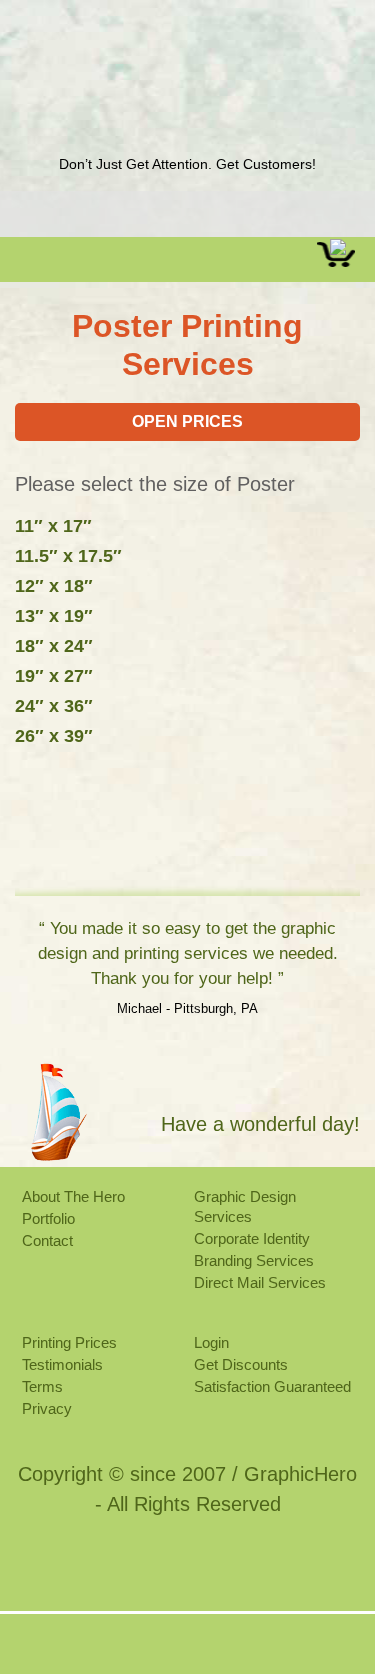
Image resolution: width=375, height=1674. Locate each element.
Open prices (187, 421)
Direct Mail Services (260, 1282)
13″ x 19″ (54, 616)
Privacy (47, 1408)
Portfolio (48, 1218)
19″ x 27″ (54, 676)
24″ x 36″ (54, 706)
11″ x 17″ (53, 526)
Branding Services (254, 1260)
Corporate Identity (252, 1238)
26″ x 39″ (54, 736)
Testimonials (62, 1364)
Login (211, 1342)
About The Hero (73, 1196)
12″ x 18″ (54, 586)
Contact (47, 1240)
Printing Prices (69, 1342)
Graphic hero (187, 105)
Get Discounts (241, 1364)
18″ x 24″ (54, 646)
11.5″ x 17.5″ (68, 556)
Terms (42, 1386)
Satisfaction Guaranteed (272, 1386)
